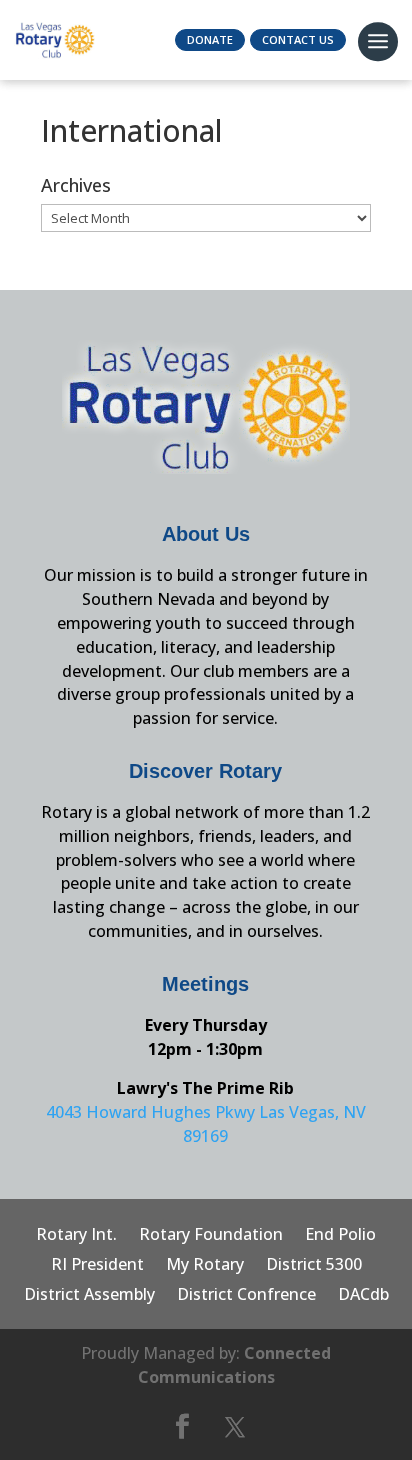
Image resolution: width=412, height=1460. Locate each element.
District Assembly (89, 1296)
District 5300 (314, 1266)
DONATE (210, 39)
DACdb (363, 1296)
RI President (97, 1266)
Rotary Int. (76, 1236)
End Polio (340, 1236)
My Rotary (205, 1266)
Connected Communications (235, 1365)
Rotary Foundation (211, 1236)
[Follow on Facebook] (182, 1427)
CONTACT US (298, 39)
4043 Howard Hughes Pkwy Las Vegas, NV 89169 (206, 1124)
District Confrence (246, 1296)
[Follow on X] (235, 1427)
